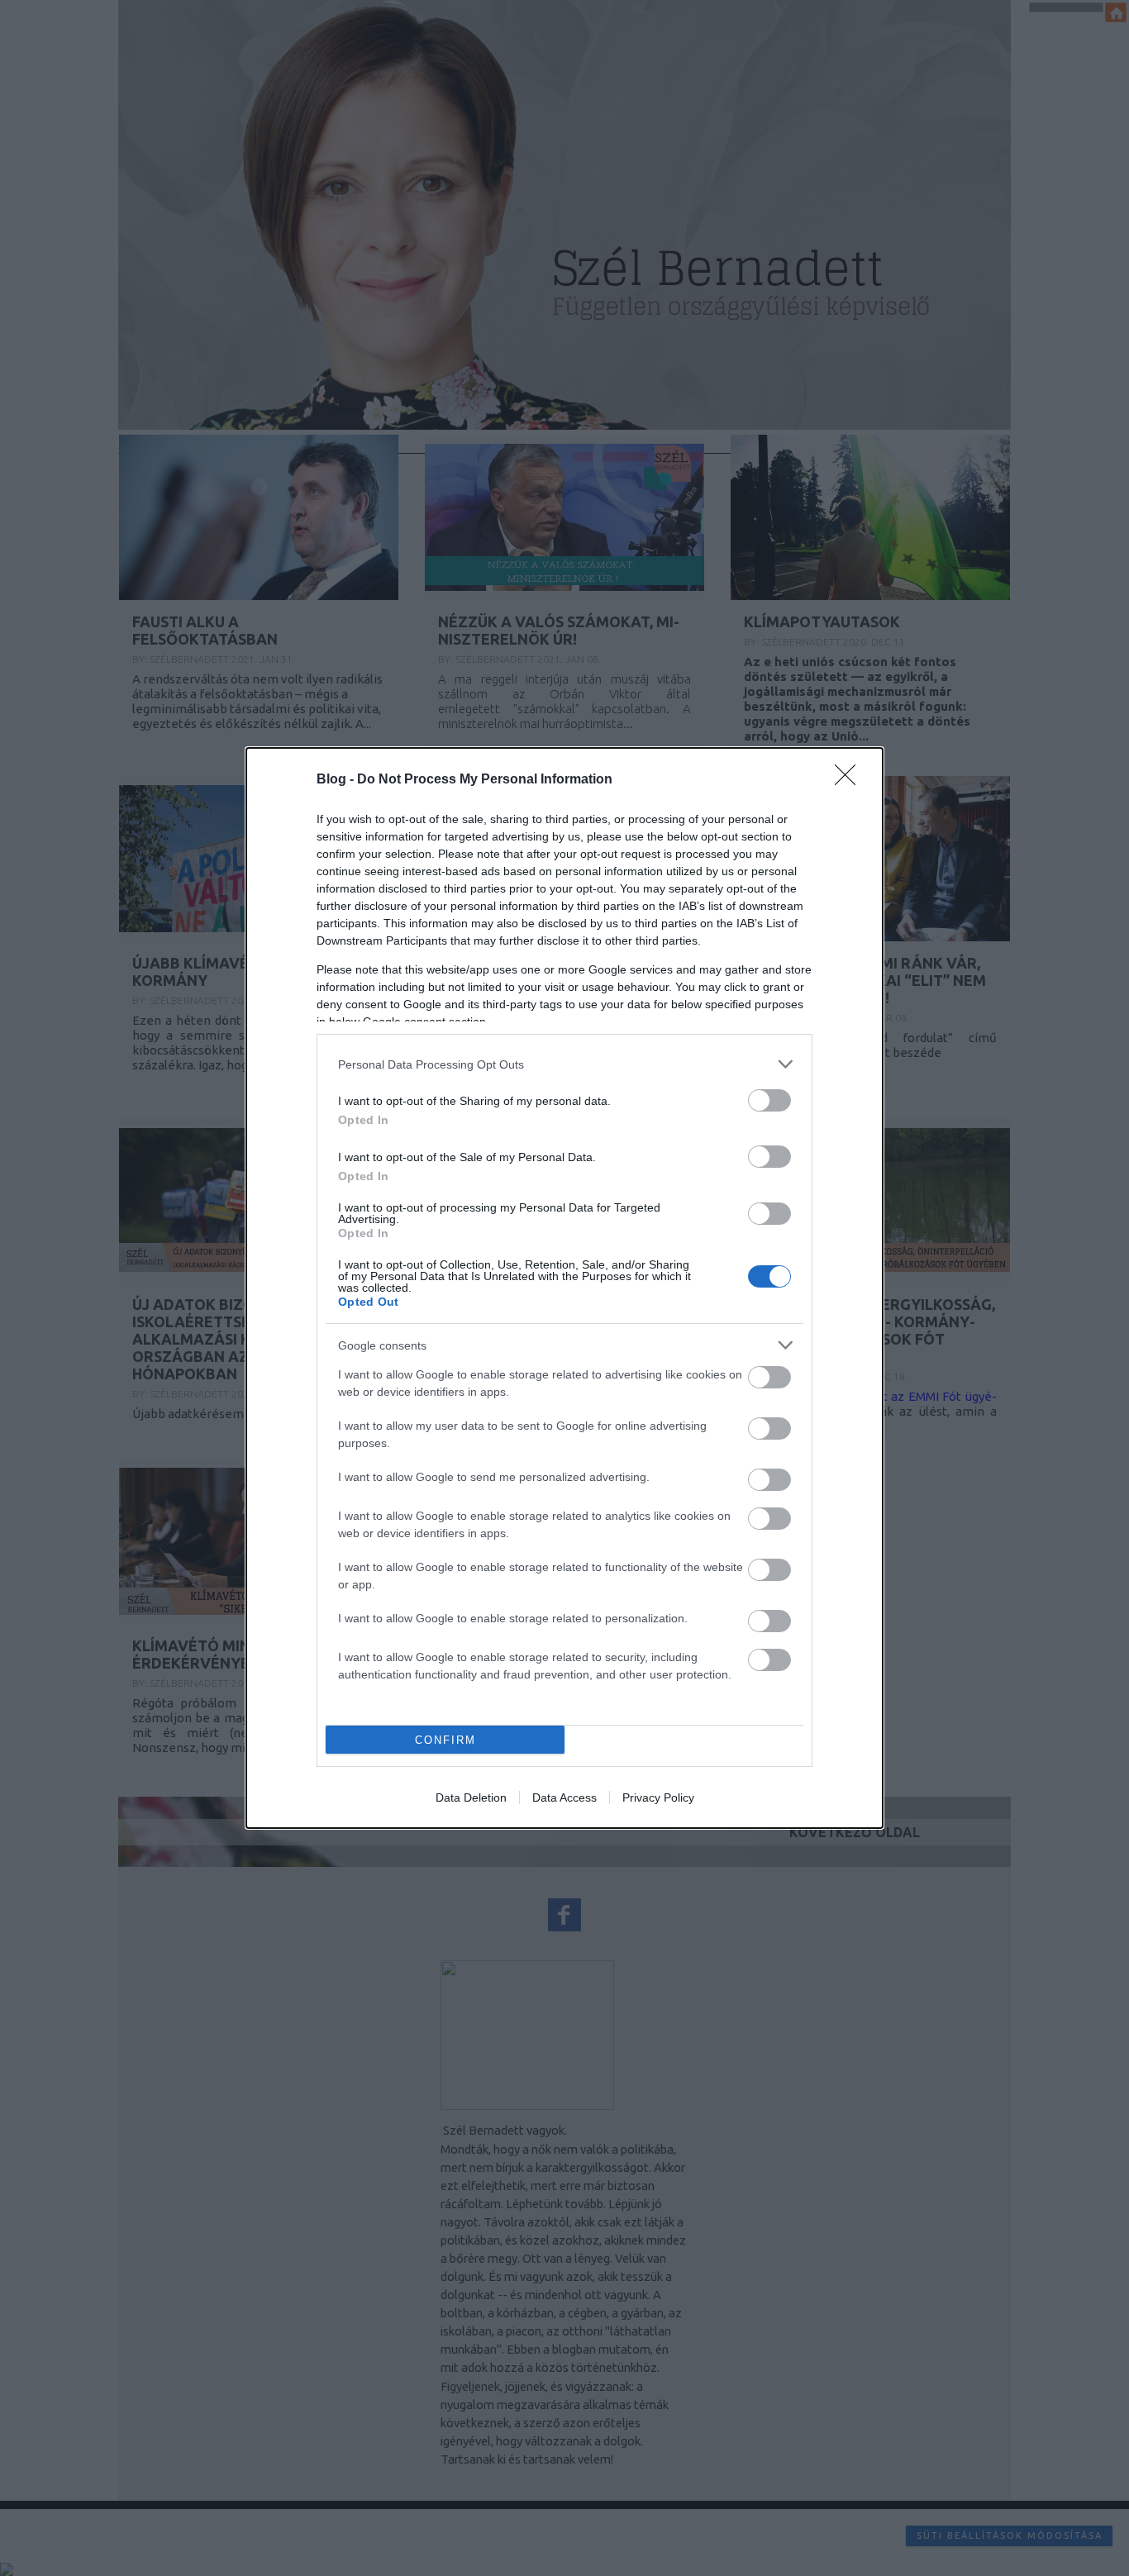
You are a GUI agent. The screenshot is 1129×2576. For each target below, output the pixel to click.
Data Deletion (471, 1797)
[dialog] (564, 1288)
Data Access (564, 1797)
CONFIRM (445, 1740)
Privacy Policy (658, 1797)
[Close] (850, 780)
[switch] (769, 1100)
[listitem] (564, 1064)
